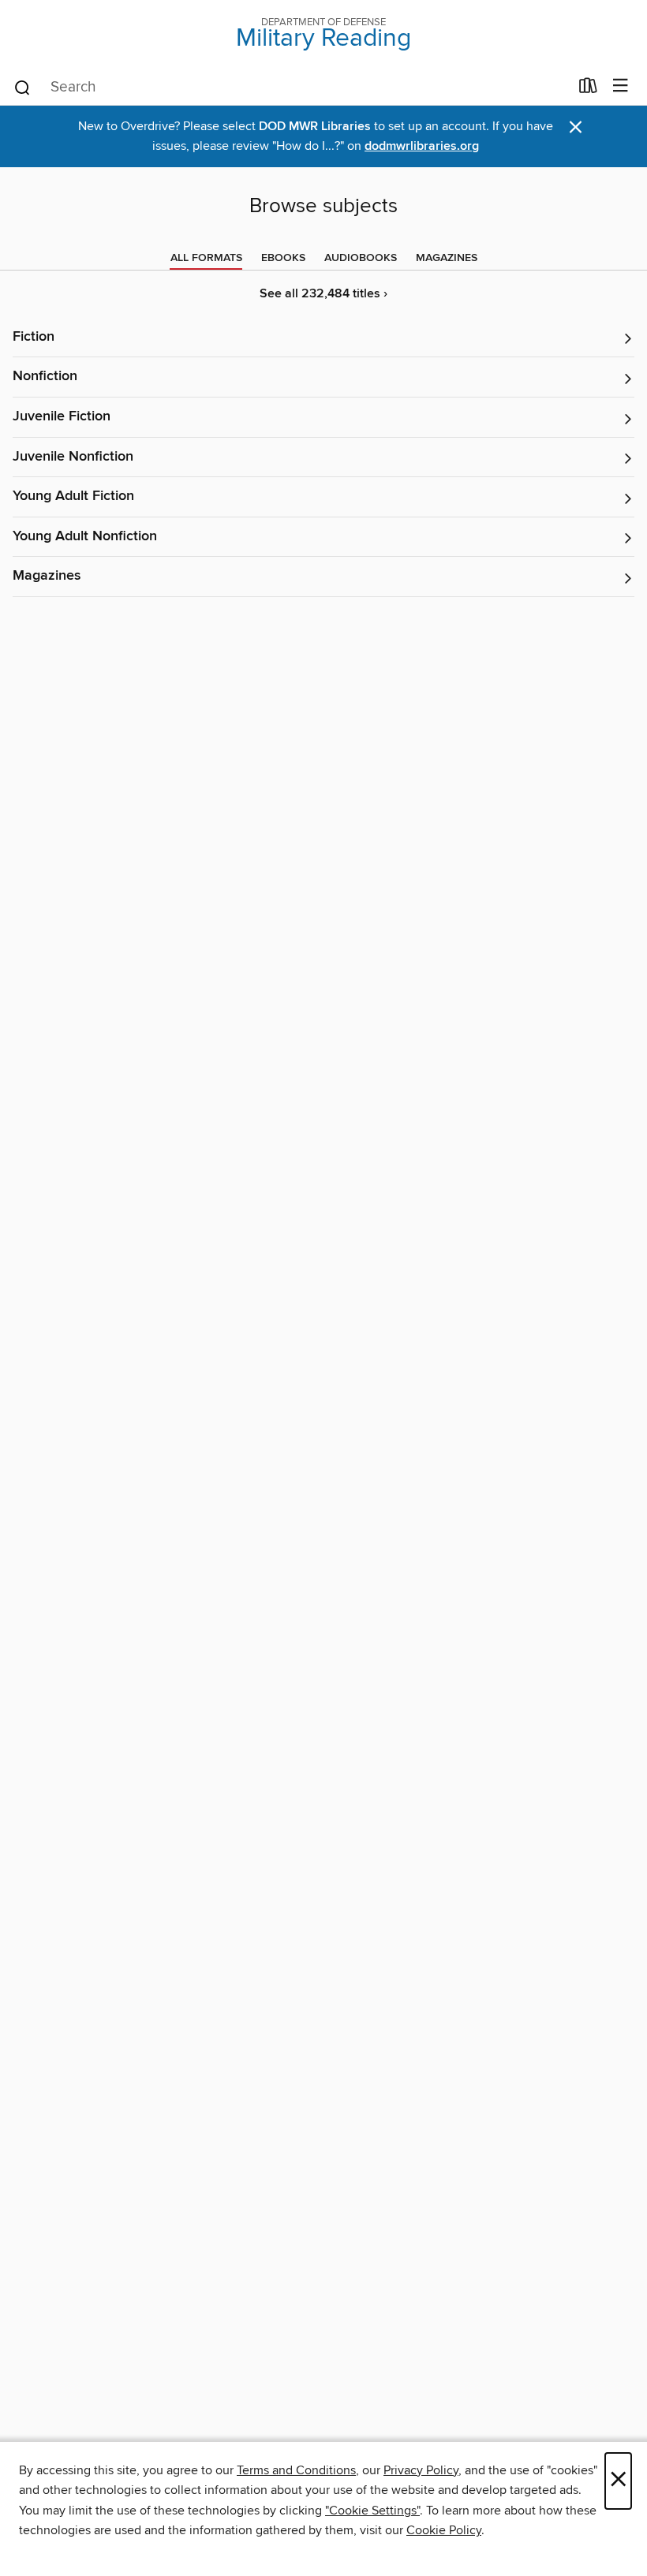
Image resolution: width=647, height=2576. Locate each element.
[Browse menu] (621, 86)
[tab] (206, 258)
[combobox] (291, 88)
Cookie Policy (444, 2530)
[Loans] (588, 89)
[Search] (22, 87)
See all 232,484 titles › (323, 294)
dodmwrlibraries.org (422, 146)
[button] (323, 338)
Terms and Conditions (296, 2470)
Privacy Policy (421, 2470)
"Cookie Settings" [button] (372, 2511)
